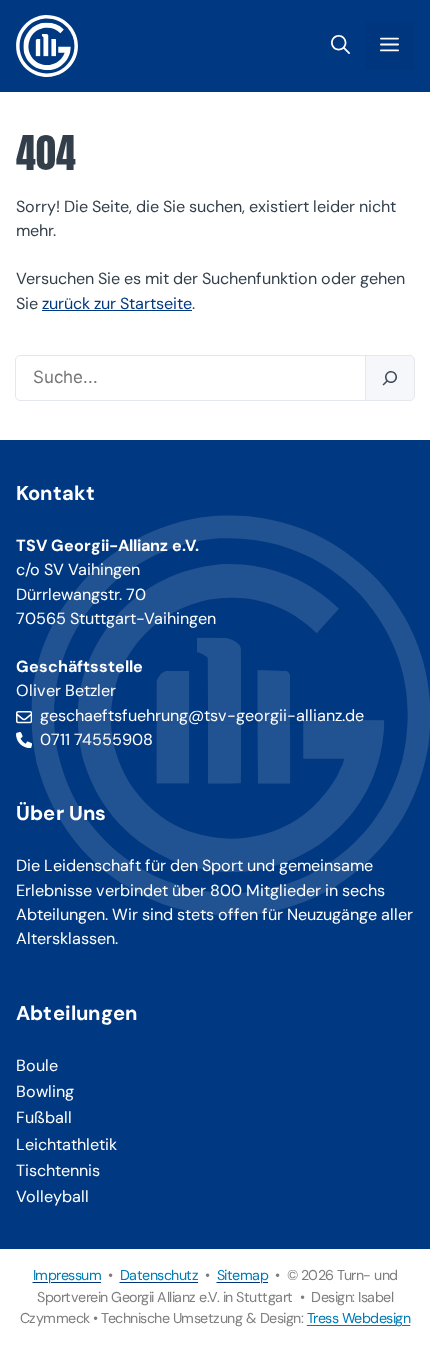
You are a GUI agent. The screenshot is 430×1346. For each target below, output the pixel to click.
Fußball (44, 1117)
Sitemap (243, 1275)
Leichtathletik (66, 1144)
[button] (340, 46)
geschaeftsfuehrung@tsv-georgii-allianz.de (202, 715)
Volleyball (52, 1196)
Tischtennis (58, 1170)
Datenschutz (159, 1275)
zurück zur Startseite (117, 303)
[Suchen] (389, 378)
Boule (37, 1065)
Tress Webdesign (359, 1318)
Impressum (67, 1275)
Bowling (45, 1091)
